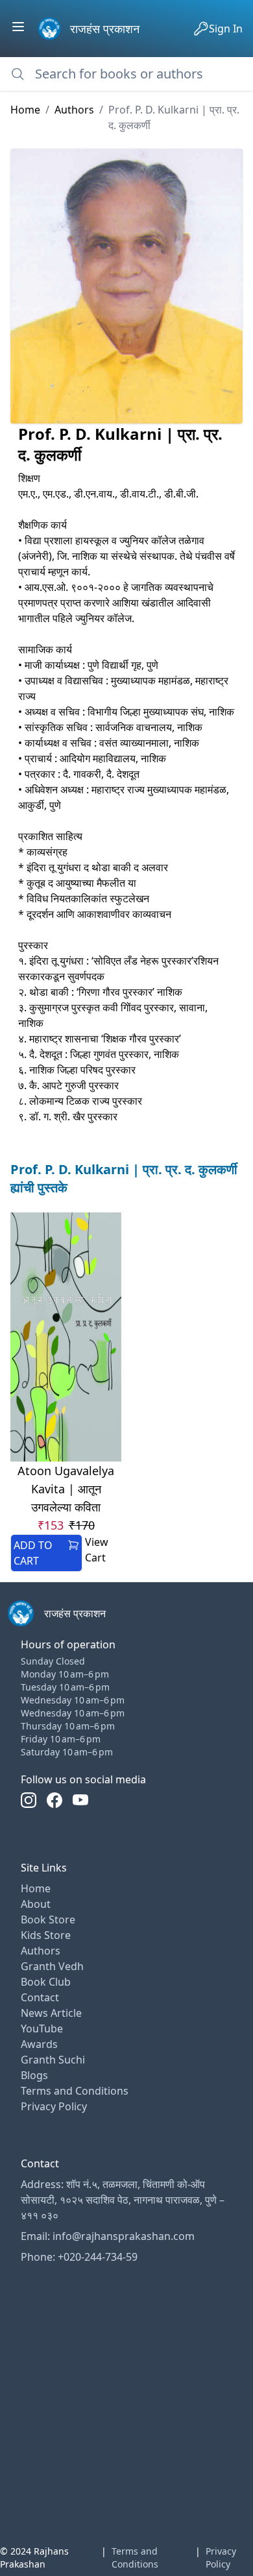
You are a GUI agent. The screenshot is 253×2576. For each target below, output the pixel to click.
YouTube (42, 2028)
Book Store (48, 1920)
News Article (51, 2013)
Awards (39, 2044)
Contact (40, 1997)
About (36, 1904)
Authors (74, 110)
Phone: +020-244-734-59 (79, 2257)
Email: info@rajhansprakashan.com (108, 2236)
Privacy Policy (54, 2106)
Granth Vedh (52, 1966)
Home (25, 110)
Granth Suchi (53, 2060)
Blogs (34, 2075)
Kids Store (46, 1935)
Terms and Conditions (75, 2091)
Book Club (46, 1982)
